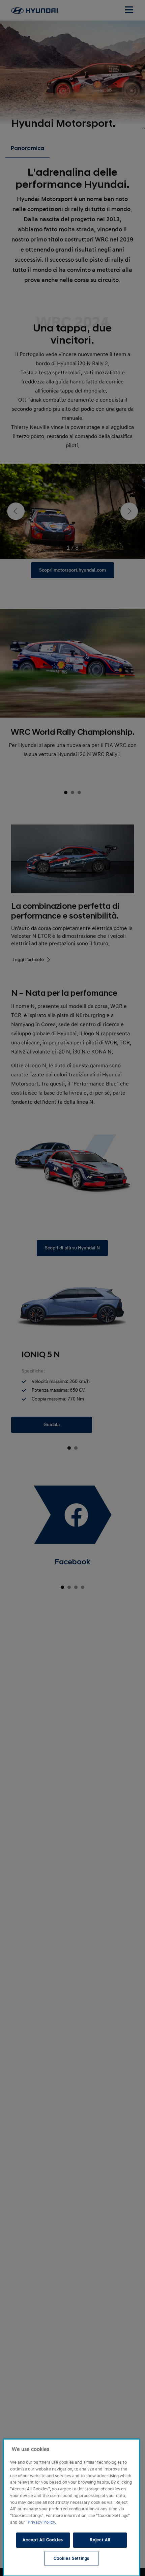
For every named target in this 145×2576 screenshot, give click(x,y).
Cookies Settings (72, 2558)
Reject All (100, 2540)
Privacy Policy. (42, 2522)
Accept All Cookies (43, 2540)
